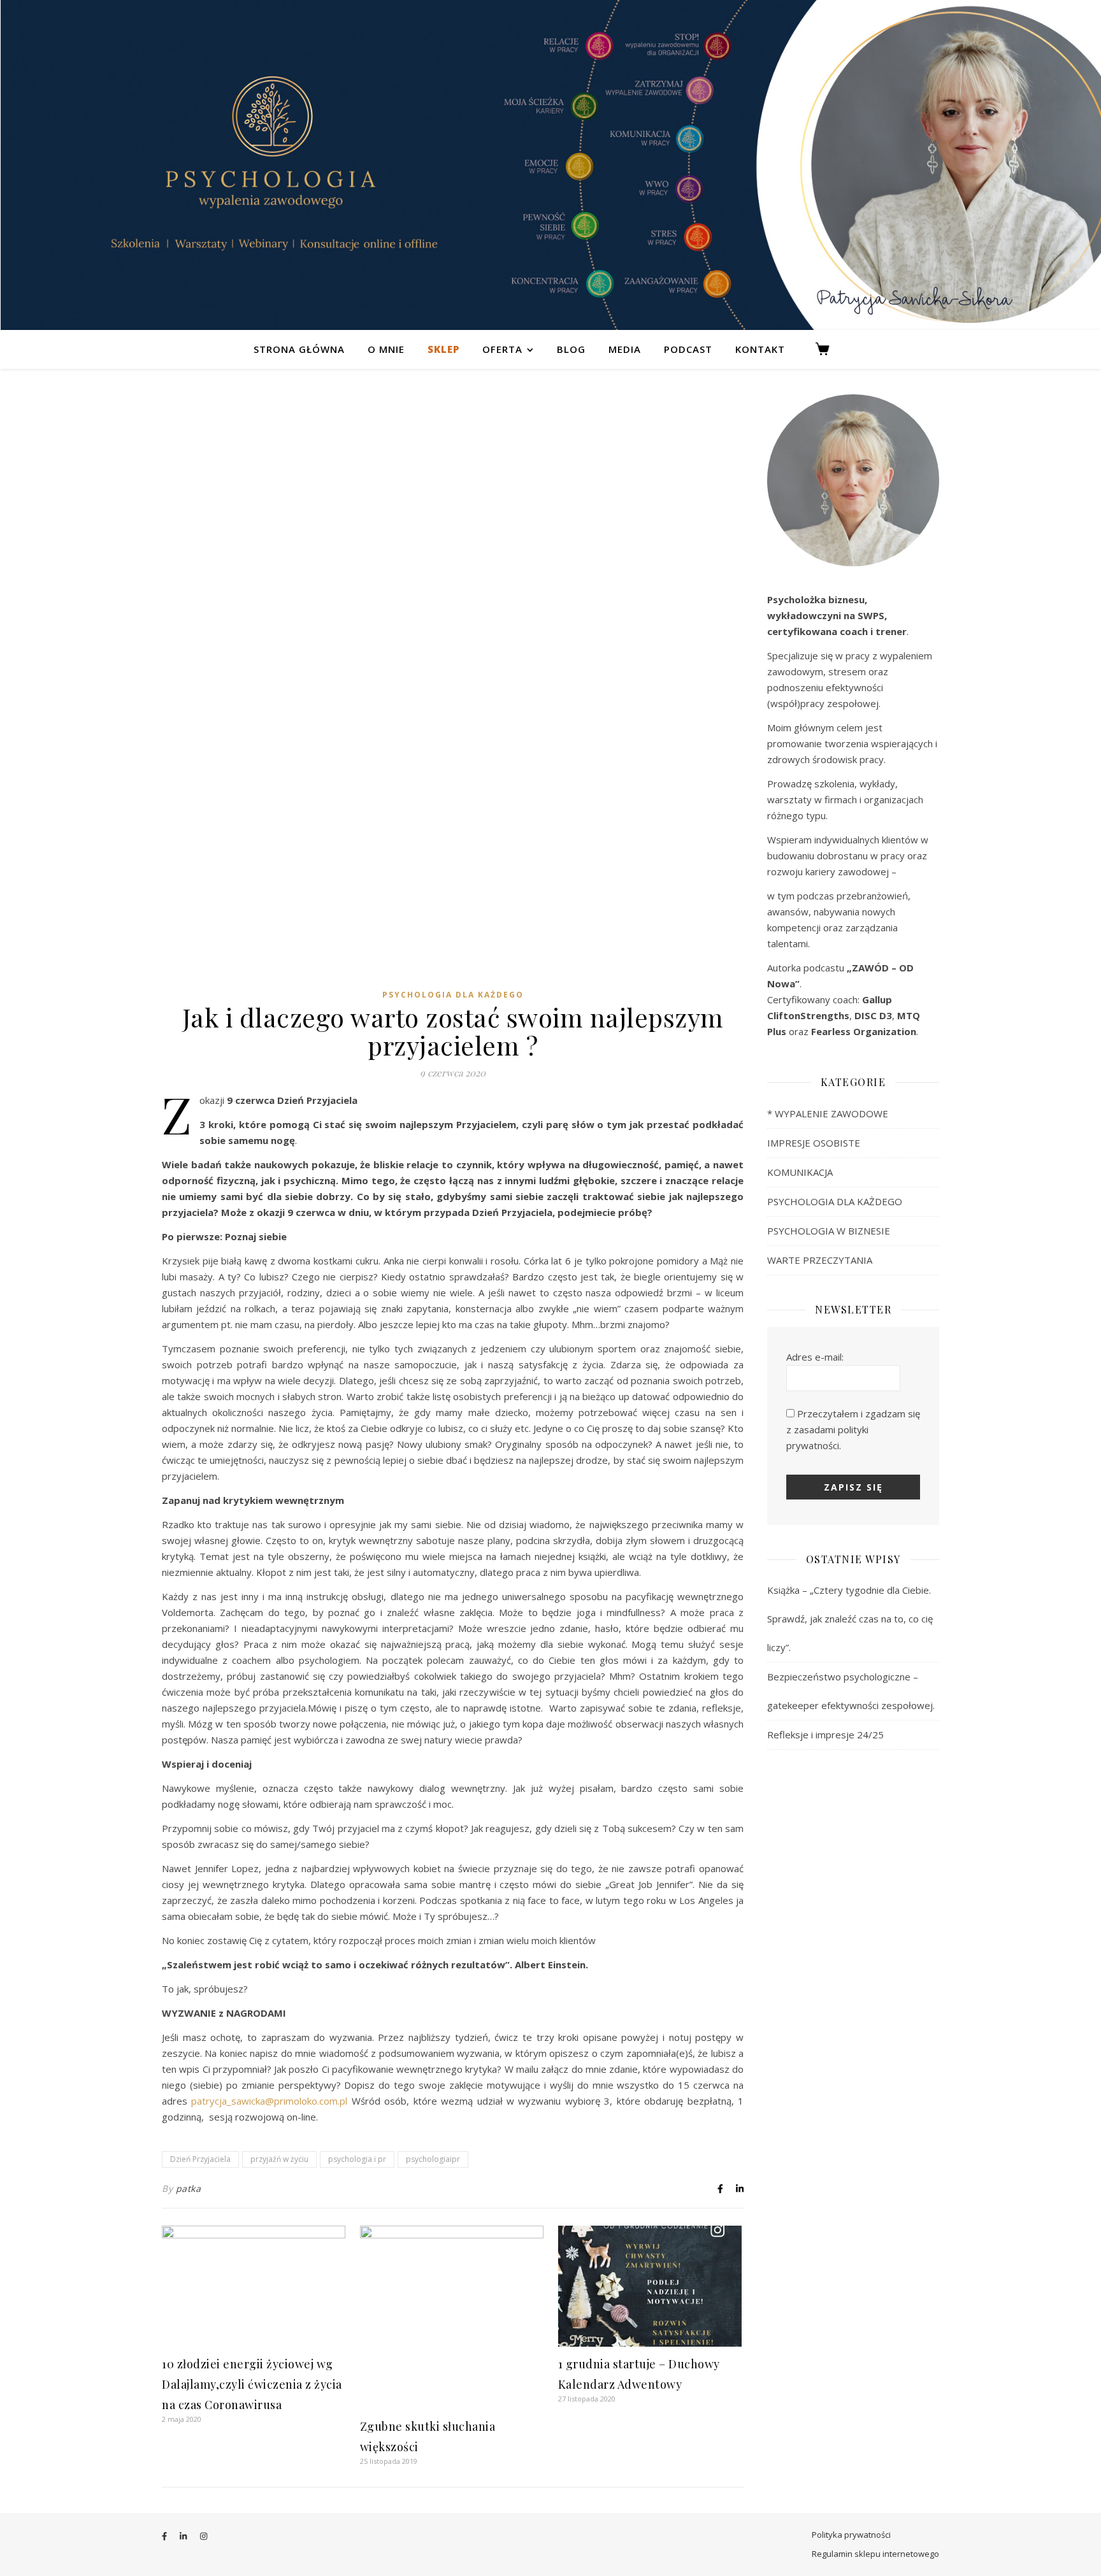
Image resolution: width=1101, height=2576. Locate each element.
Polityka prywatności (851, 2535)
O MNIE (386, 349)
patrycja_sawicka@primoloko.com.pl (271, 2101)
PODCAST (688, 349)
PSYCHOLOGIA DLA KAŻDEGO (453, 995)
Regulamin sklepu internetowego (875, 2554)
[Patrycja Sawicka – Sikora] (550, 165)
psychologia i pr (357, 2159)
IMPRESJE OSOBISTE (814, 1143)
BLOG (571, 349)
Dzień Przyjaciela (200, 2159)
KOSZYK (828, 349)
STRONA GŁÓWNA (299, 349)
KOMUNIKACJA (800, 1172)
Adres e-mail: (815, 1357)
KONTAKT (760, 349)
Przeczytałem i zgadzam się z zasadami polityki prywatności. (853, 1429)
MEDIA (625, 349)
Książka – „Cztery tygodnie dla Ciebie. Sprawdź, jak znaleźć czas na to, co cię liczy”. (850, 1619)
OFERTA (502, 349)
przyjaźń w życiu (279, 2159)
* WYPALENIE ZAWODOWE (828, 1113)
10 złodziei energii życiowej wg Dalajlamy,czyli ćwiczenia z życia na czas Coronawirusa (252, 2384)
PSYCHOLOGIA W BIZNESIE (829, 1231)
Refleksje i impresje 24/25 (825, 1735)
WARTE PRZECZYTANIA (820, 1260)
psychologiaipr (433, 2159)
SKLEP (443, 349)
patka (189, 2188)
